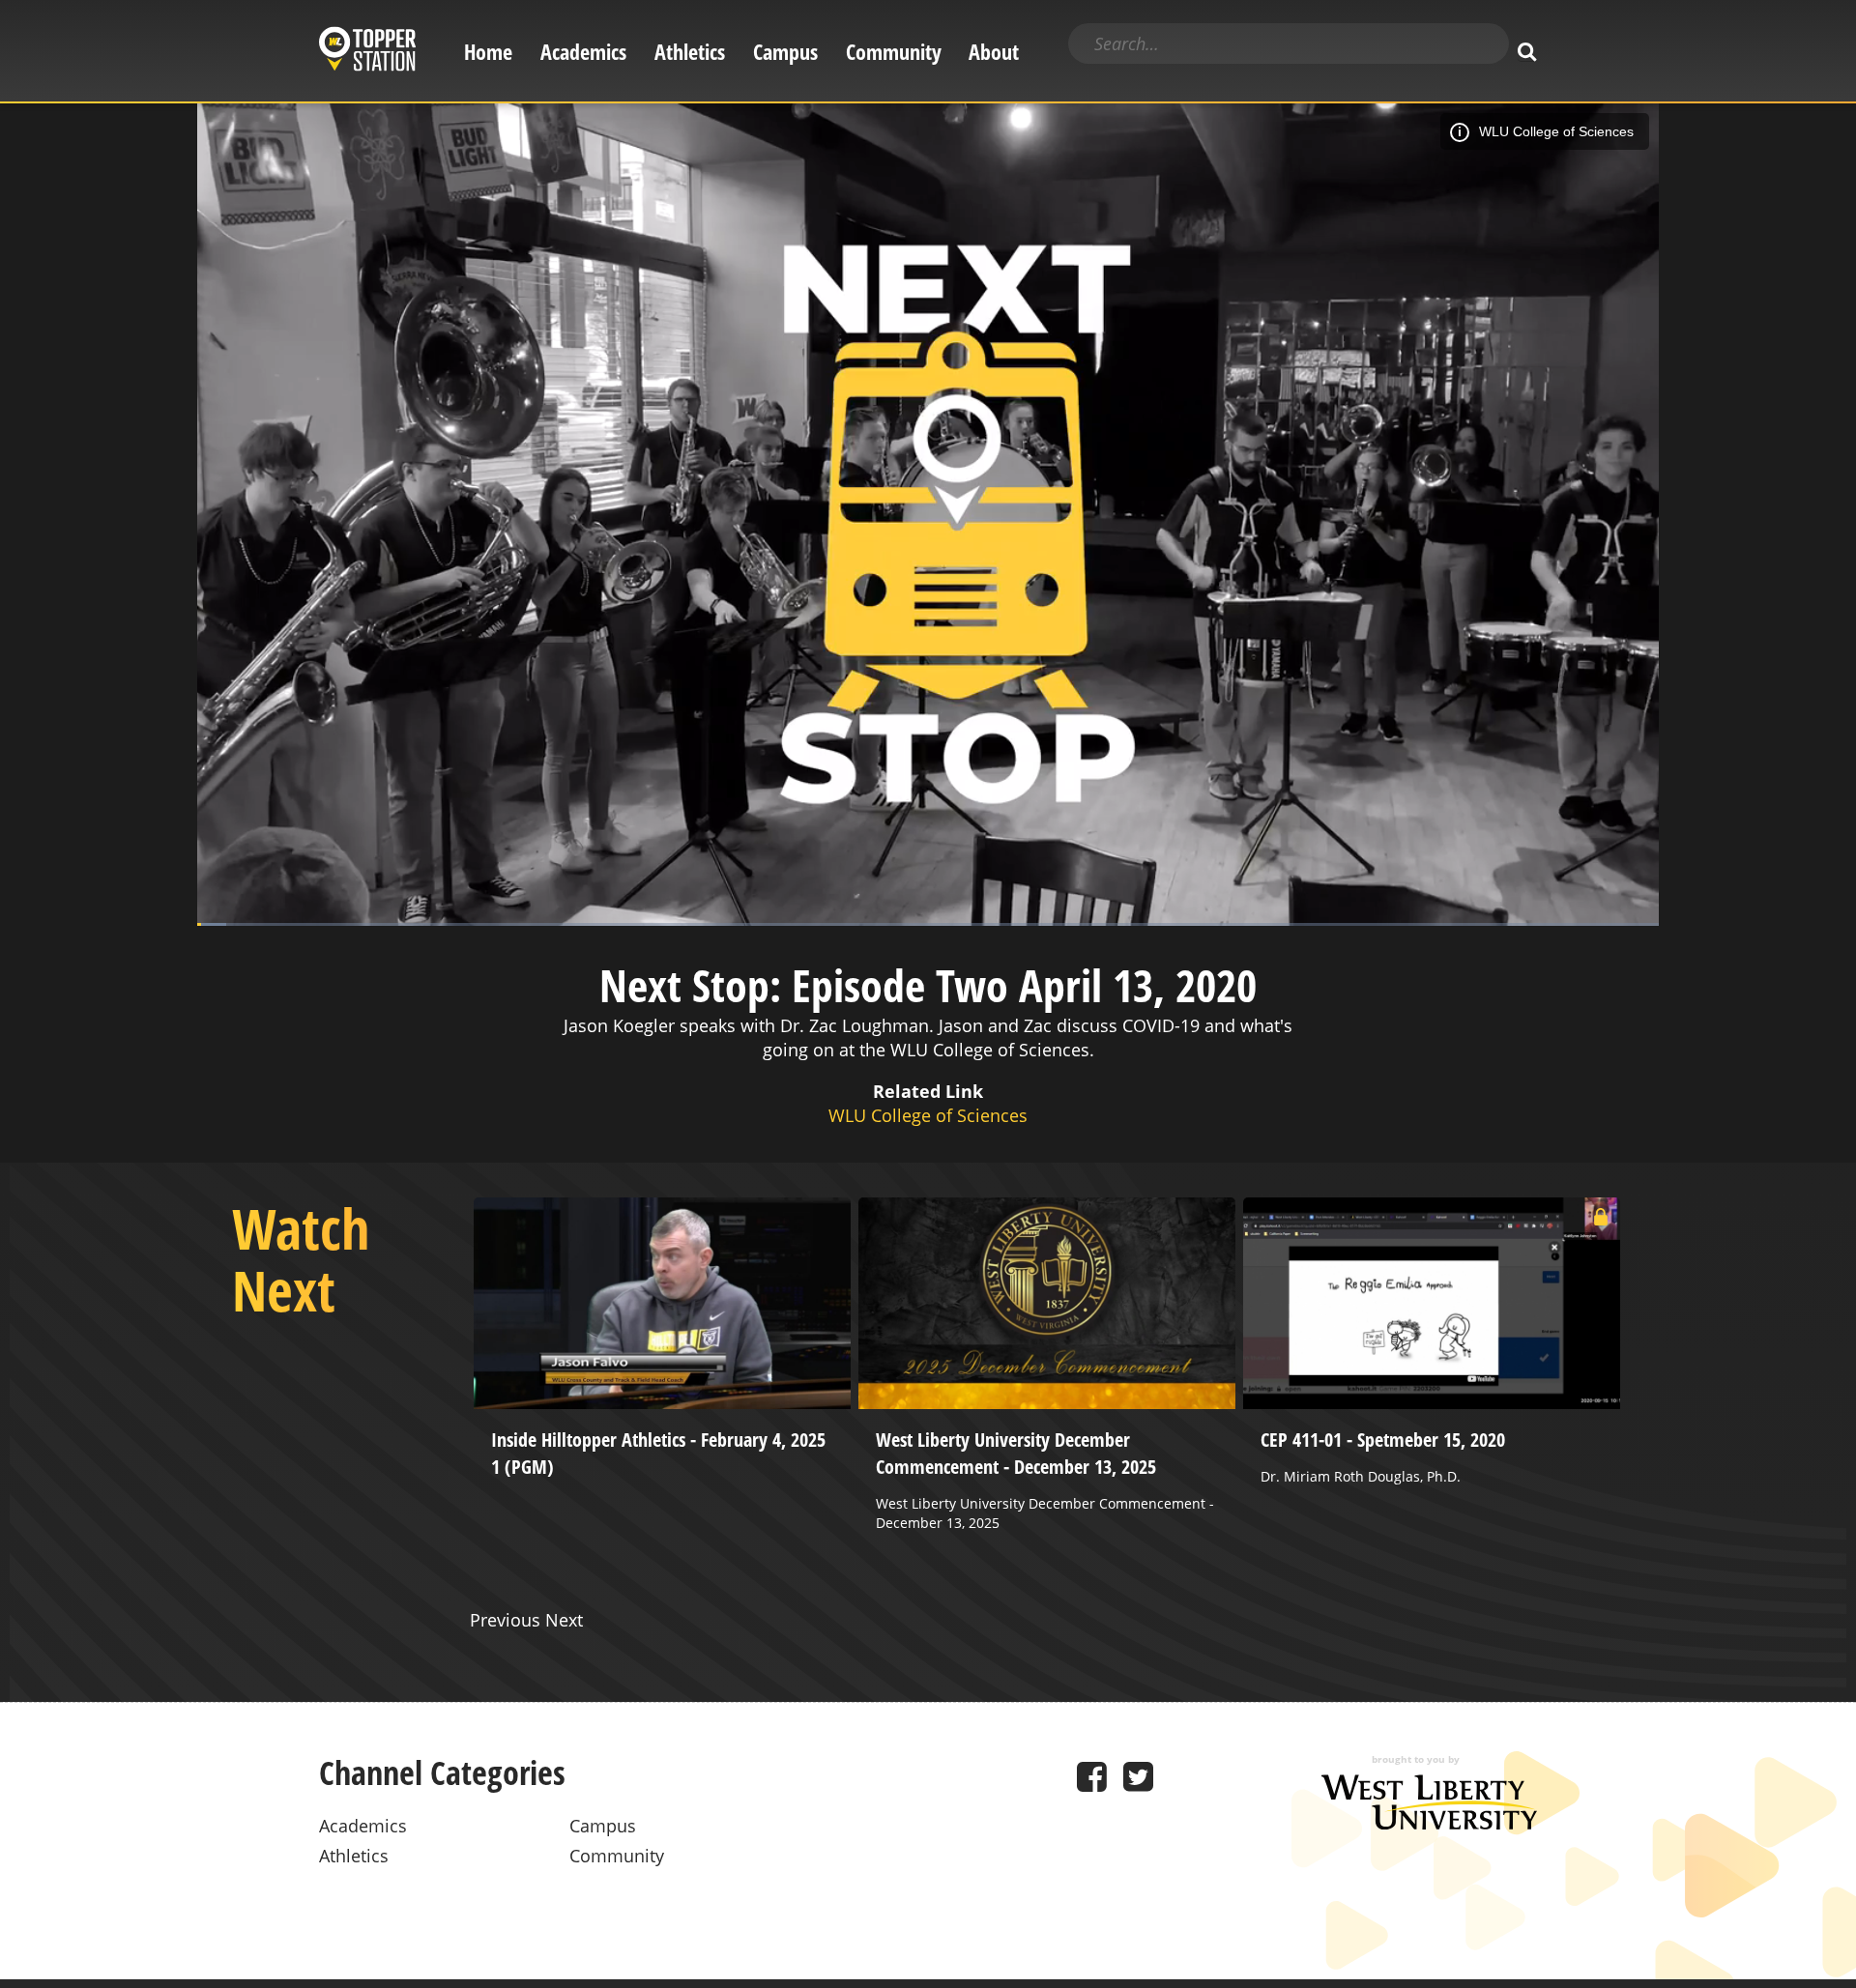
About (994, 52)
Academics (583, 52)
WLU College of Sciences (1556, 131)
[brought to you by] (1429, 1823)
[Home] (367, 52)
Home (488, 52)
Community (894, 52)
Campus (785, 52)
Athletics (690, 52)
